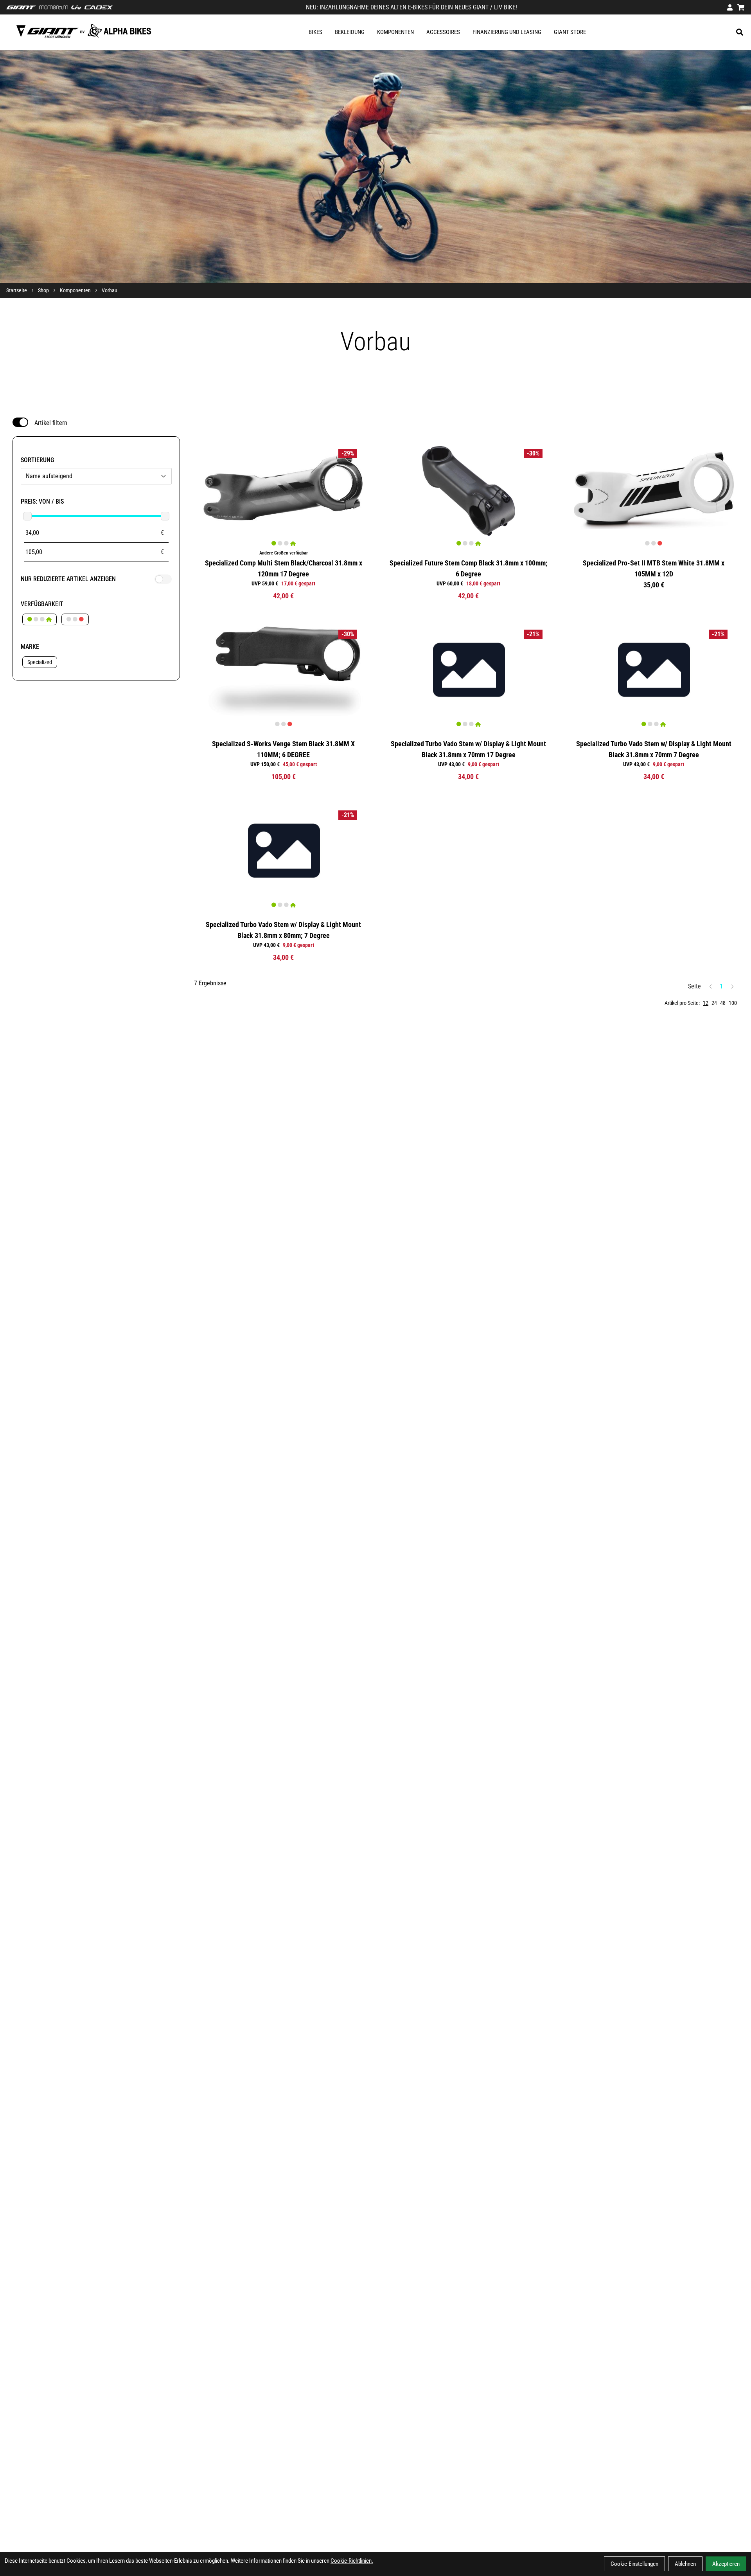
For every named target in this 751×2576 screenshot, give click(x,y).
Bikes (315, 32)
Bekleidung (350, 32)
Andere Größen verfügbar (284, 553)
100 (733, 1003)
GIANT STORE (570, 32)
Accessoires (443, 32)
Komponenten (395, 32)
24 (714, 1003)
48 (723, 1003)
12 (706, 1003)
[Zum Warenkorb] (741, 7)
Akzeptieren (726, 2564)
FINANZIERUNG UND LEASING (507, 32)
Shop (43, 290)
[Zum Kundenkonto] (730, 7)
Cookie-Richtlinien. (352, 2561)
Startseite (17, 290)
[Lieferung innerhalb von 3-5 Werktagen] (40, 619)
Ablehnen (685, 2564)
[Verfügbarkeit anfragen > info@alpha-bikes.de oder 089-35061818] (75, 619)
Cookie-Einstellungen (634, 2564)
